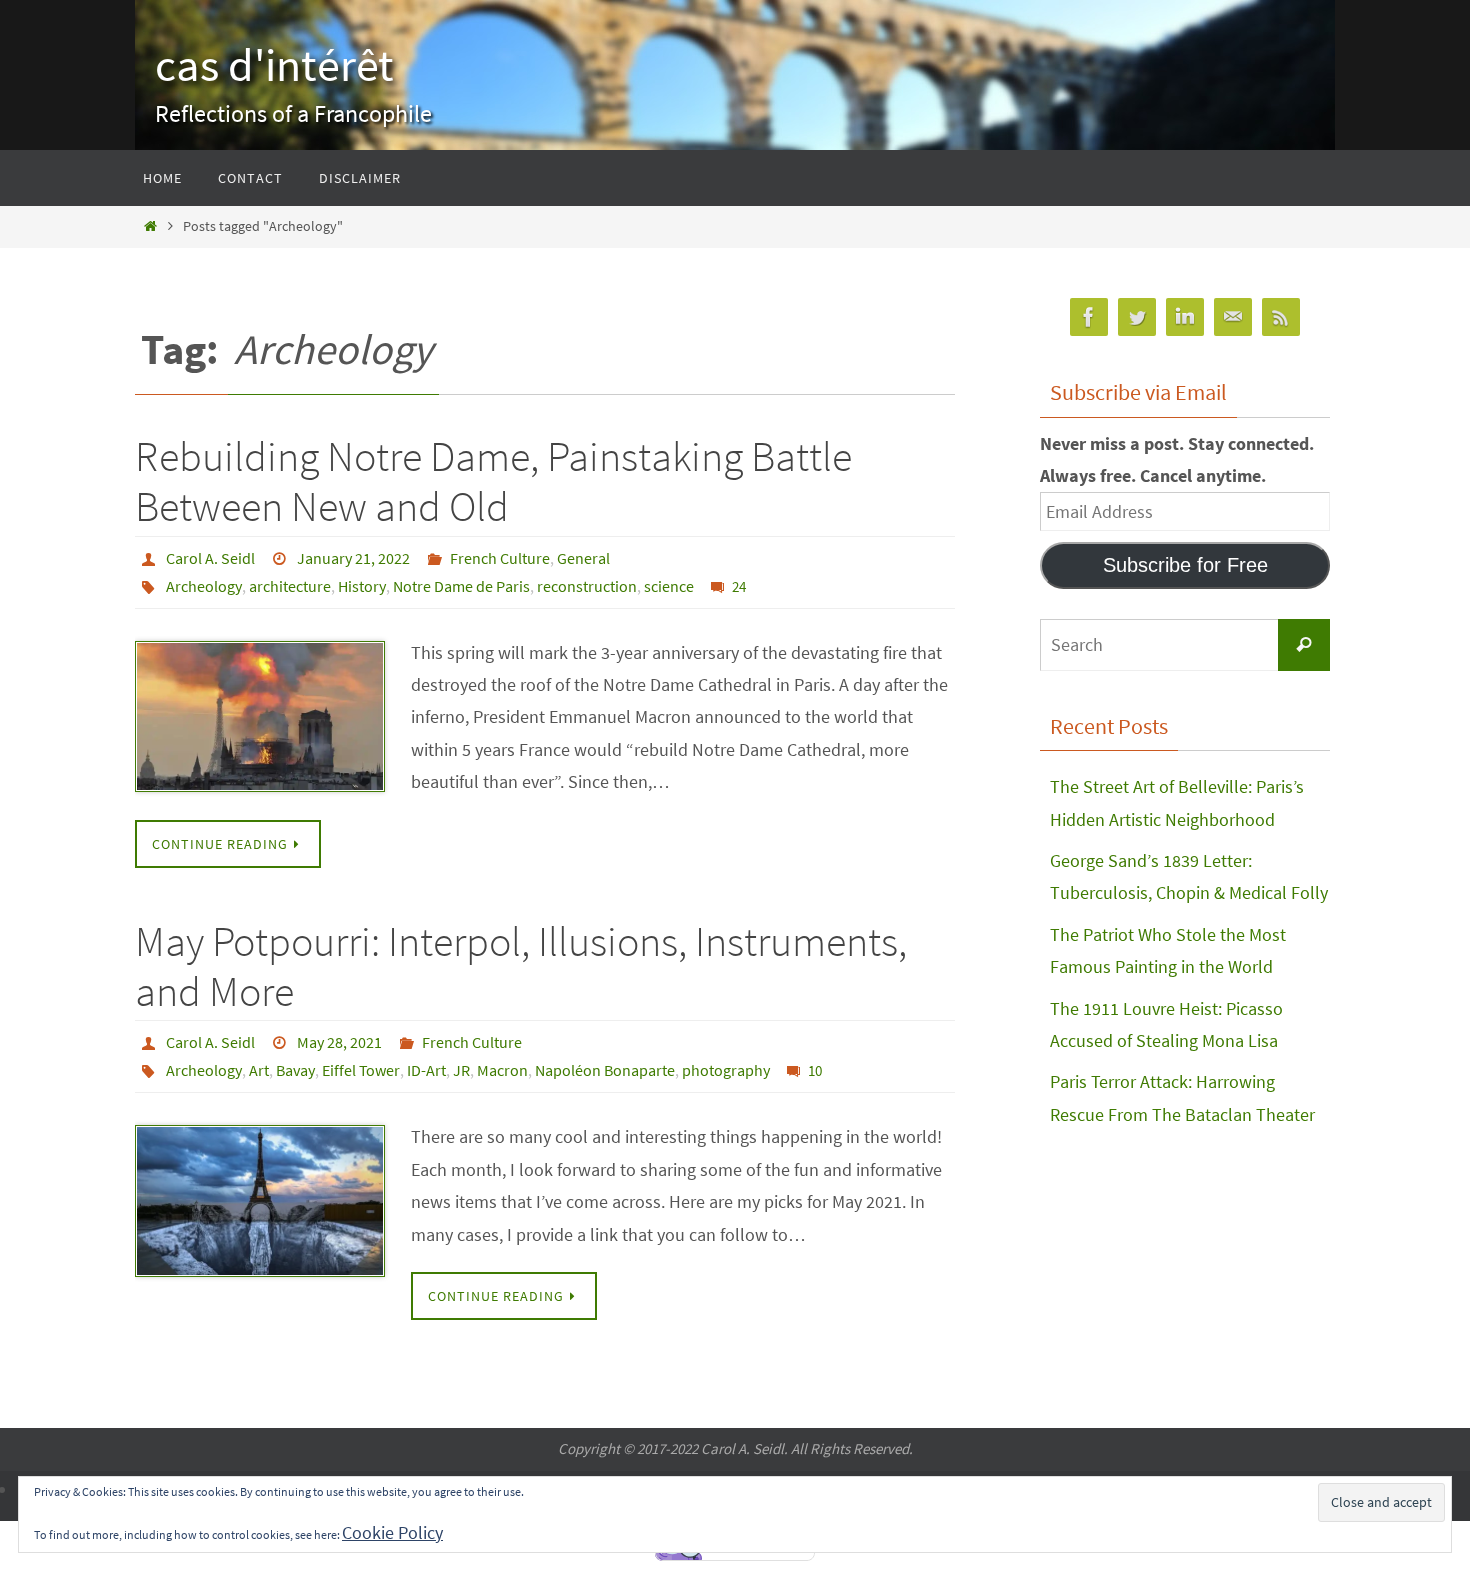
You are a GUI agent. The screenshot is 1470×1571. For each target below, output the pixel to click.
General (583, 558)
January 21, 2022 (353, 558)
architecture (290, 586)
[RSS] (1281, 317)
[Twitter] (1137, 317)
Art (259, 1070)
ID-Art (426, 1070)
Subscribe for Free (1185, 565)
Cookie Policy (392, 1532)
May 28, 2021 (339, 1042)
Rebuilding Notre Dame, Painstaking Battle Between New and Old (493, 481)
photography (726, 1070)
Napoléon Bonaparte (605, 1070)
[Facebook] (1089, 317)
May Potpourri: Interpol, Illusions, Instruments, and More (521, 966)
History (362, 586)
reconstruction (587, 586)
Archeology (204, 586)
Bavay (295, 1070)
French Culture (500, 558)
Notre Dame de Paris (461, 586)
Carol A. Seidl (210, 558)
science (669, 586)
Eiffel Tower (361, 1070)
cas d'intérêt (274, 65)
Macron (502, 1070)
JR (461, 1070)
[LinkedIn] (1185, 317)
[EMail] (1233, 317)
